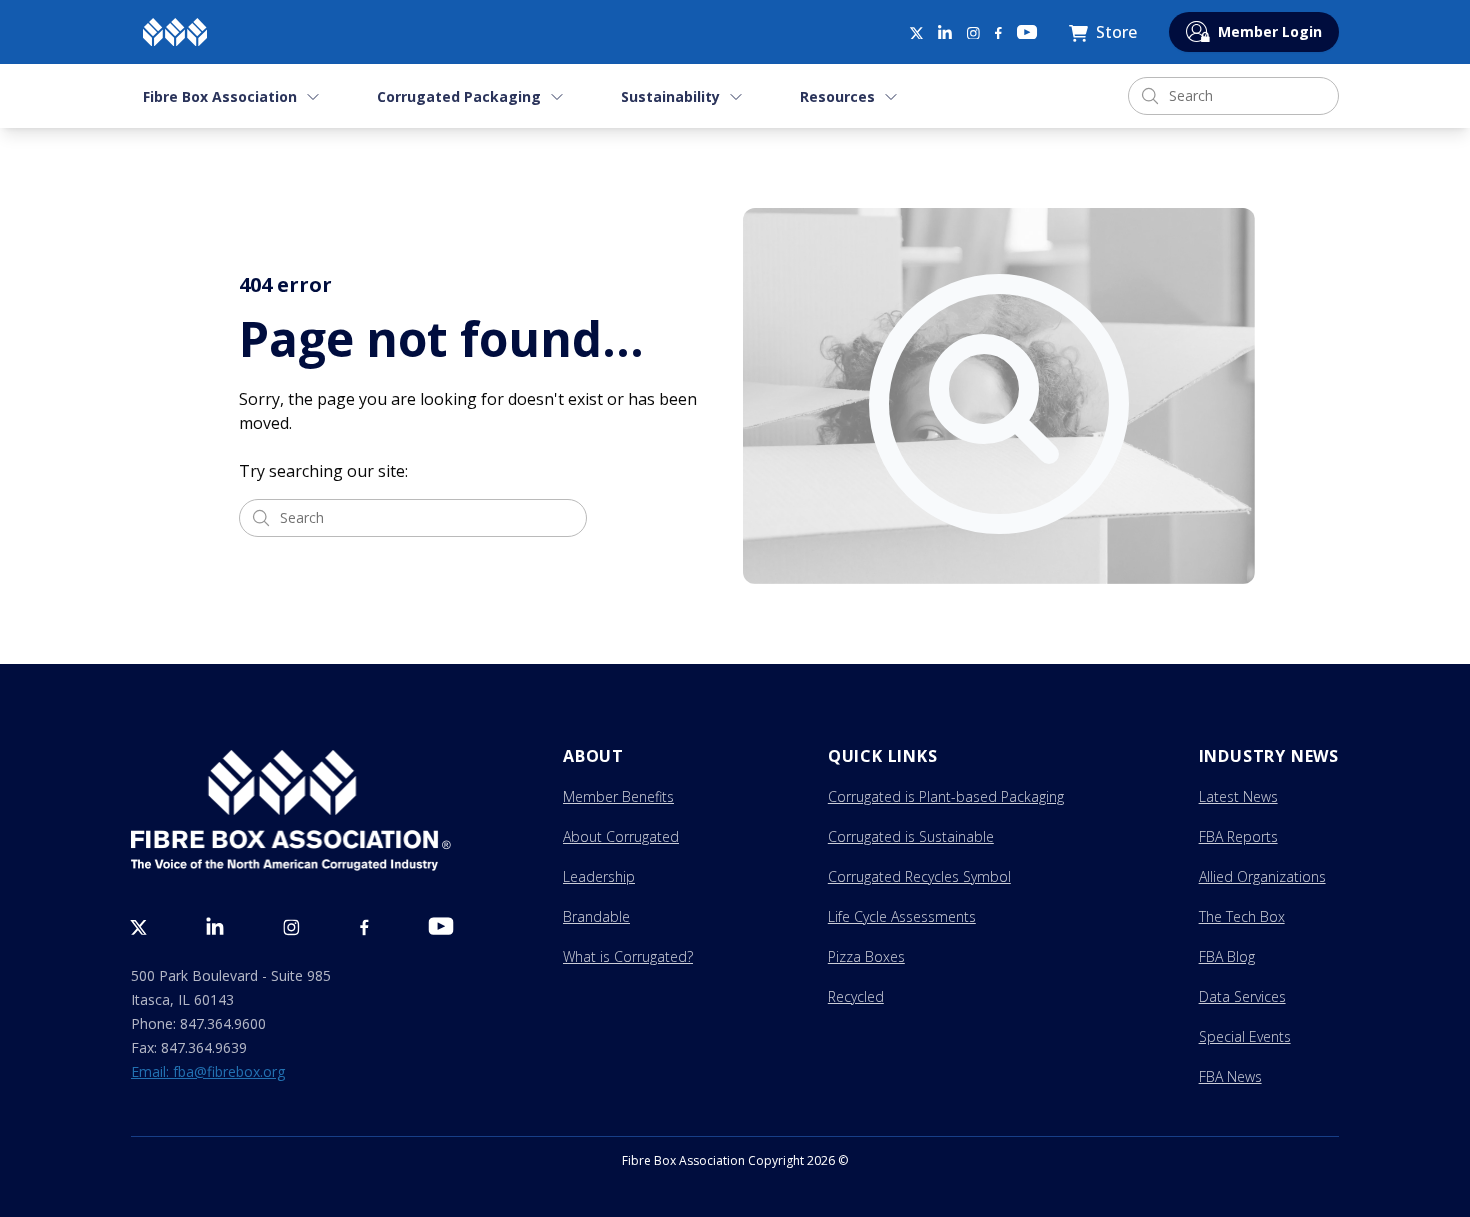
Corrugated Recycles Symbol (919, 876)
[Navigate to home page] (175, 32)
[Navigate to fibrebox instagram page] (973, 33)
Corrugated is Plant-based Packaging (946, 796)
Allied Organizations (1262, 876)
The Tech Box (1242, 916)
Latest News (1238, 796)
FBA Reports (1238, 836)
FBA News (1230, 1076)
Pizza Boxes (866, 956)
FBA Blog (1227, 956)
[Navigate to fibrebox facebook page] (998, 33)
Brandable (596, 916)
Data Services (1242, 996)
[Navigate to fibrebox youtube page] (1027, 32)
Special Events (1245, 1036)
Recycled (856, 996)
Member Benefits (618, 796)
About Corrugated (621, 836)
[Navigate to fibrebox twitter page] (916, 32)
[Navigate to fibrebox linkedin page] (945, 32)
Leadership (599, 876)
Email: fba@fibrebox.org (208, 1071)
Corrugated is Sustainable (911, 836)
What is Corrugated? (628, 956)
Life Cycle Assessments (902, 916)
